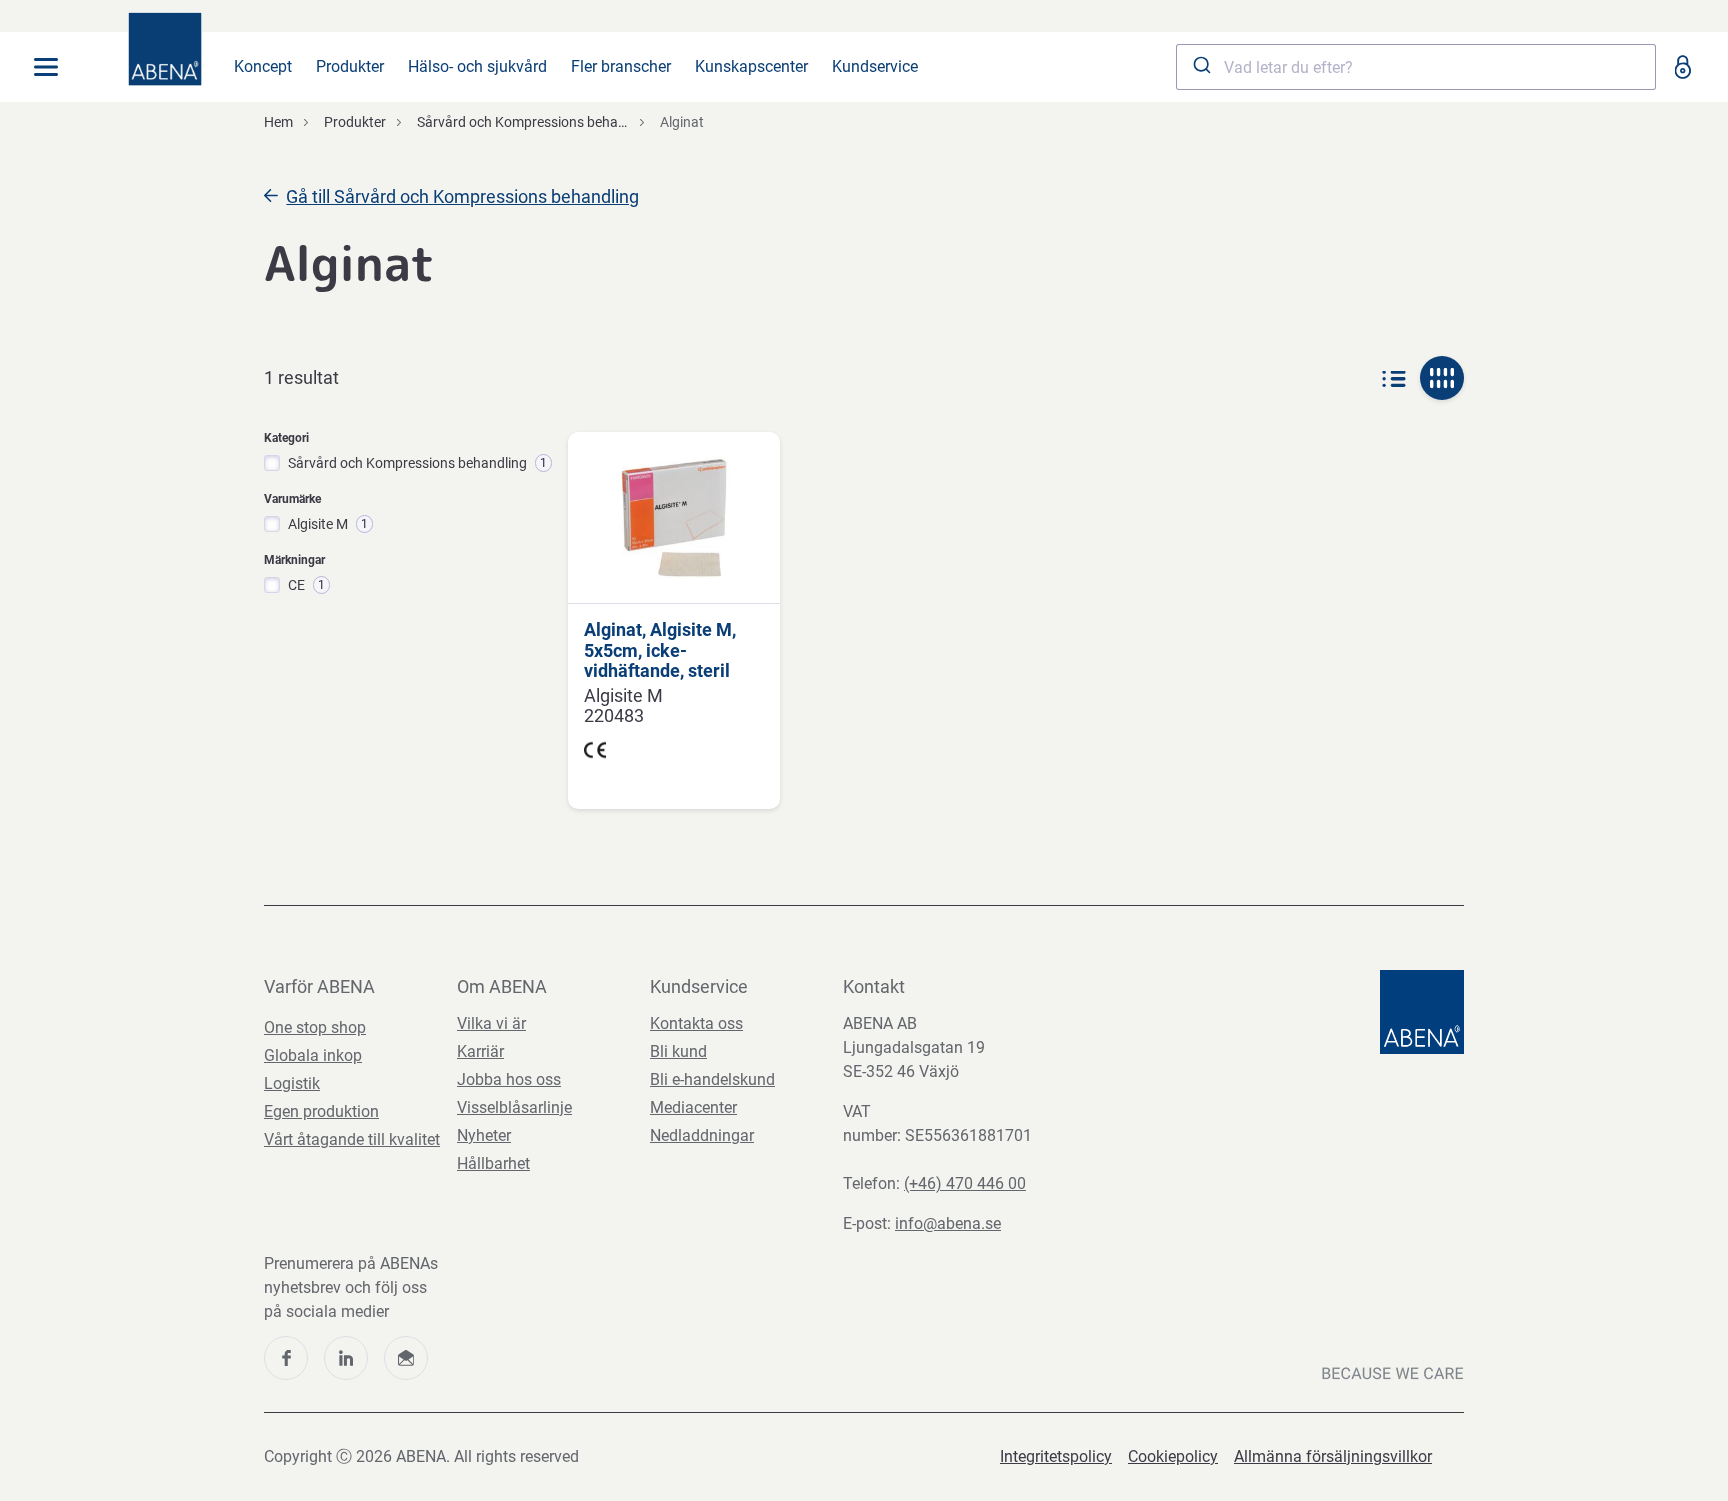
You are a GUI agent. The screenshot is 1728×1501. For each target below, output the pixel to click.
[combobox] (1416, 67)
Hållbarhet (493, 1163)
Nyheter (484, 1135)
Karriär (480, 1051)
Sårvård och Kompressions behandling (536, 122)
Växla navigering (46, 67)
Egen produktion (321, 1111)
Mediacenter (693, 1107)
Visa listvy (1394, 378)
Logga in (1682, 67)
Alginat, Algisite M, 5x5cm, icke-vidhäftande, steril (660, 650)
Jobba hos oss (509, 1079)
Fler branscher (621, 66)
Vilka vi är (491, 1023)
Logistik (292, 1083)
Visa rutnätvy (1442, 378)
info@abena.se (948, 1223)
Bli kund (678, 1051)
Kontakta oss (696, 1023)
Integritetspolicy (1056, 1456)
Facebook (286, 1358)
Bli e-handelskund (712, 1079)
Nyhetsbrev (406, 1358)
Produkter (350, 66)
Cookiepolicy (1173, 1456)
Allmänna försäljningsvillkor (1333, 1456)
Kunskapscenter (751, 66)
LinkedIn (346, 1358)
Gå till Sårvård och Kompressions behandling (462, 196)
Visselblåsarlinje (514, 1107)
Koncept (263, 66)
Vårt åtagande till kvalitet (352, 1139)
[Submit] (1200, 67)
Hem (278, 122)
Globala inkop (313, 1055)
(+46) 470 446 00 (965, 1183)
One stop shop (315, 1027)
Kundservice (875, 66)
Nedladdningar (702, 1135)
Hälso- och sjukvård (477, 66)
